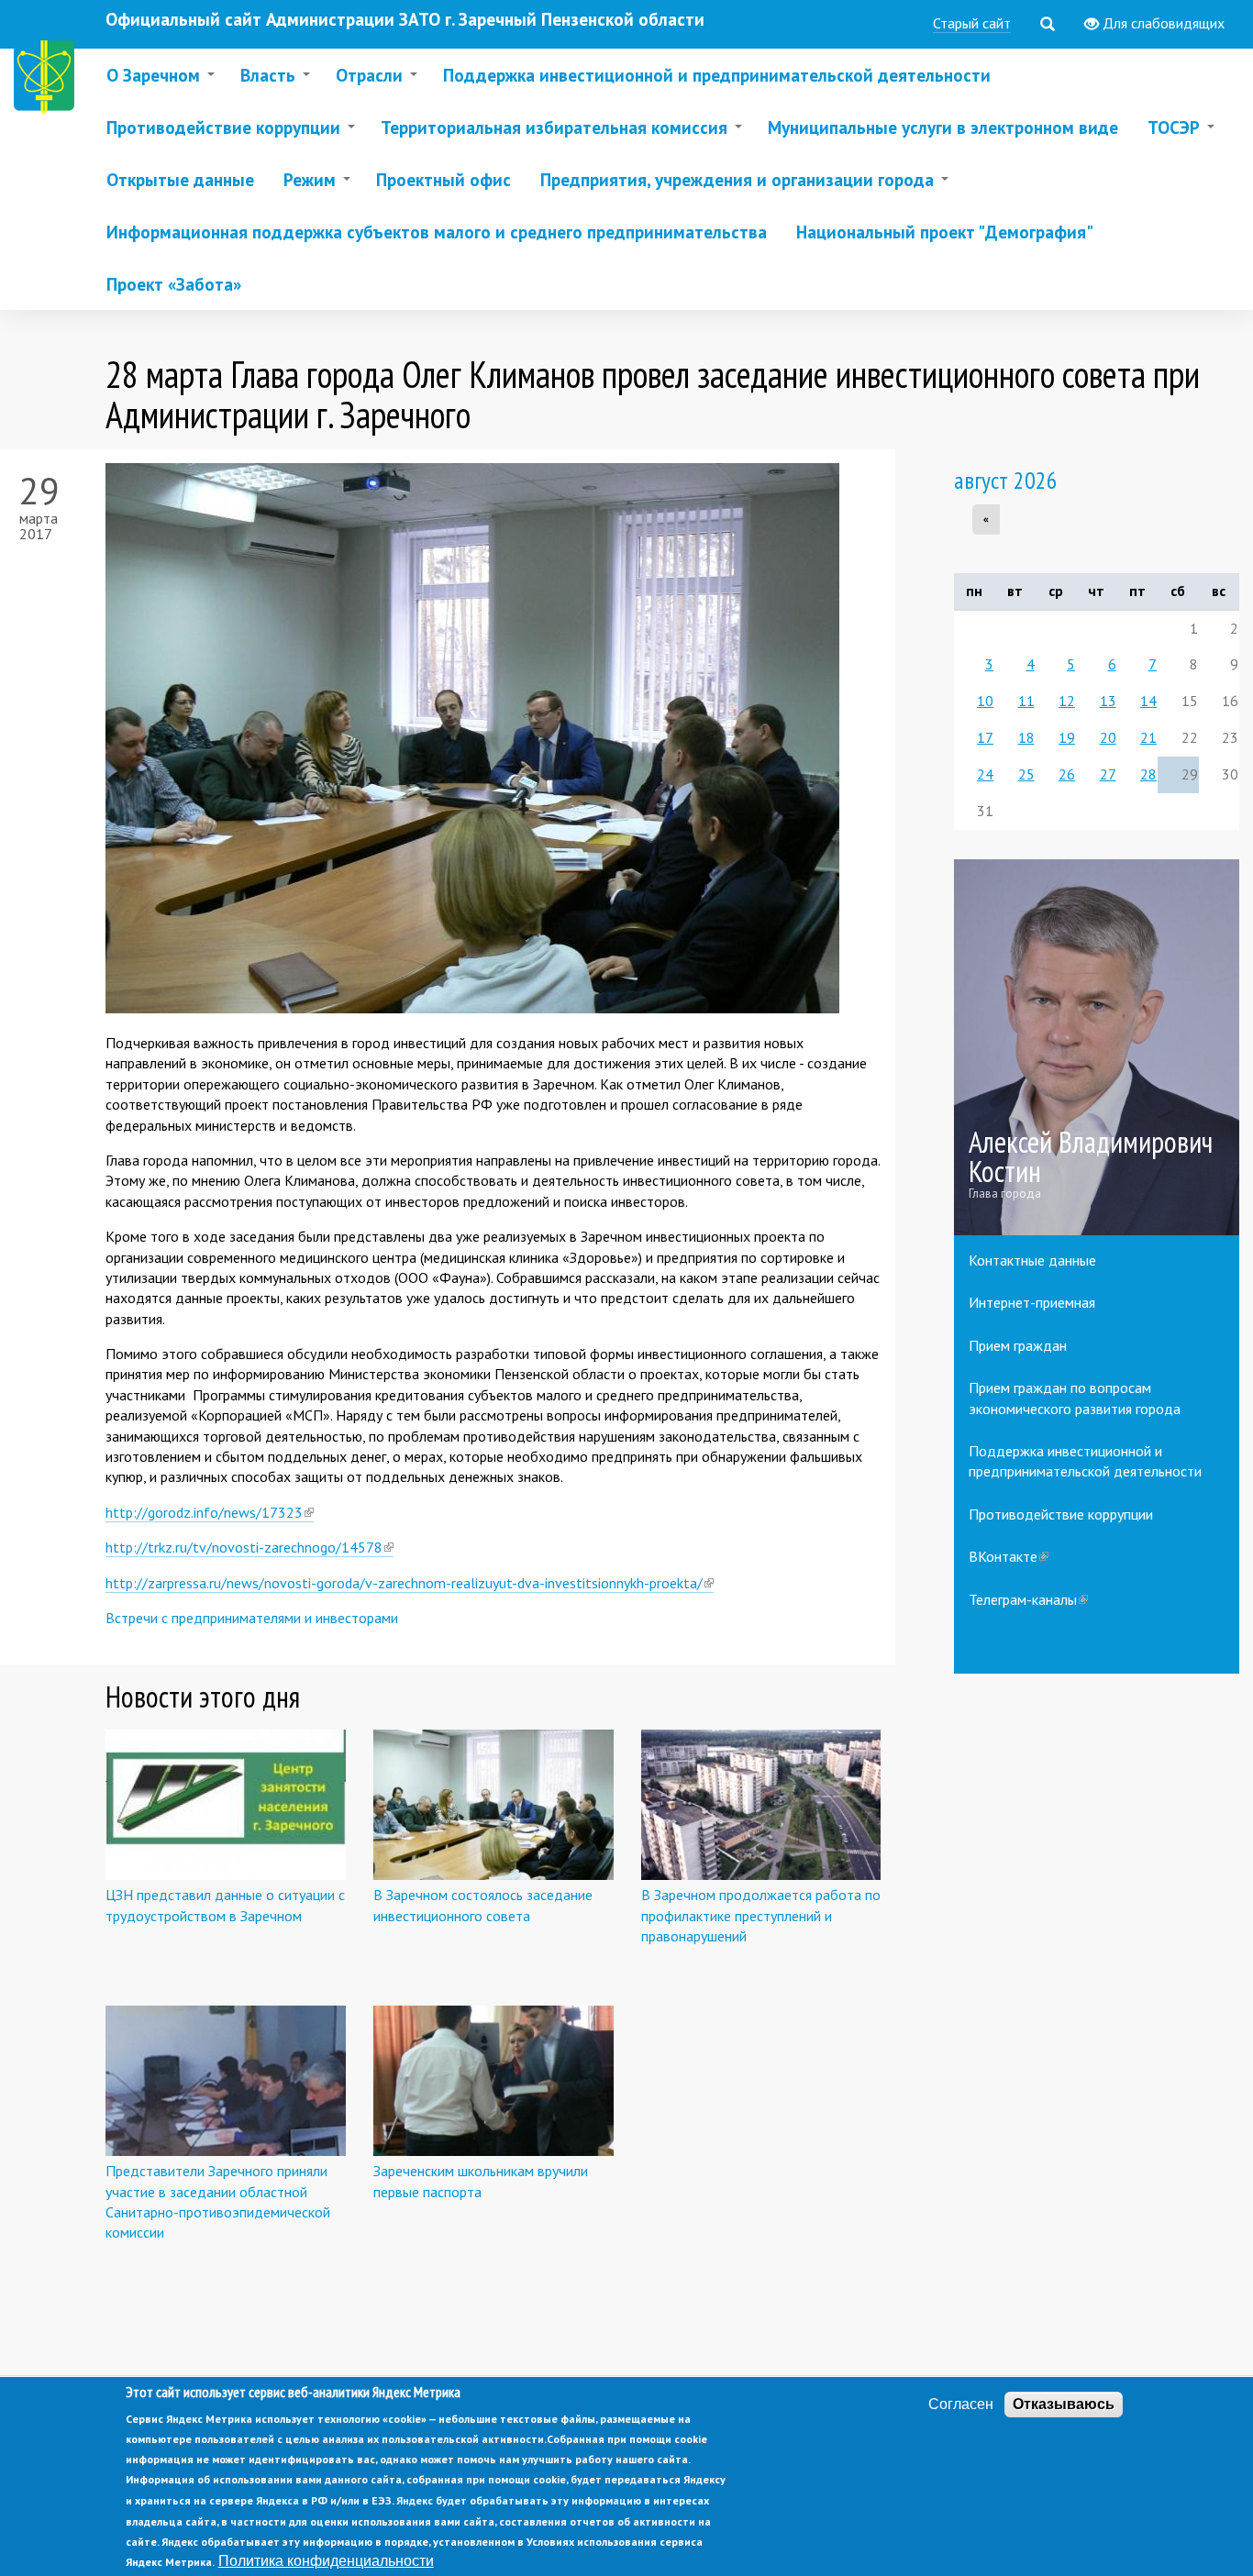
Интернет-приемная (1032, 1302)
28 (1148, 774)
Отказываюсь (1064, 2404)
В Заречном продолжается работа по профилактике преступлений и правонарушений (761, 1915)
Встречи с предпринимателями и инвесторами (252, 1618)
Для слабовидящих (1162, 23)
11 (1026, 701)
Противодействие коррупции (1061, 1514)
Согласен (961, 2404)
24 (985, 774)
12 (1067, 701)
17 (985, 737)
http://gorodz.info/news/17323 (210, 1513)
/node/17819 (1097, 1047)
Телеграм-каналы (1028, 1599)
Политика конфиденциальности (326, 2561)
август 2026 (1006, 480)
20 (1108, 737)
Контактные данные (1032, 1260)
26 (1067, 774)
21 (1148, 737)
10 (985, 701)
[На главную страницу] (48, 80)
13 (1108, 701)
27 (1108, 774)
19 (1067, 737)
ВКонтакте (1009, 1556)
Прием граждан (1018, 1345)
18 (1026, 737)
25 (1026, 774)
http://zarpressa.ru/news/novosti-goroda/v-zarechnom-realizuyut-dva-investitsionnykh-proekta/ (410, 1583)
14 (1148, 701)
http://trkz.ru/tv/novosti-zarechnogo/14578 (249, 1548)
